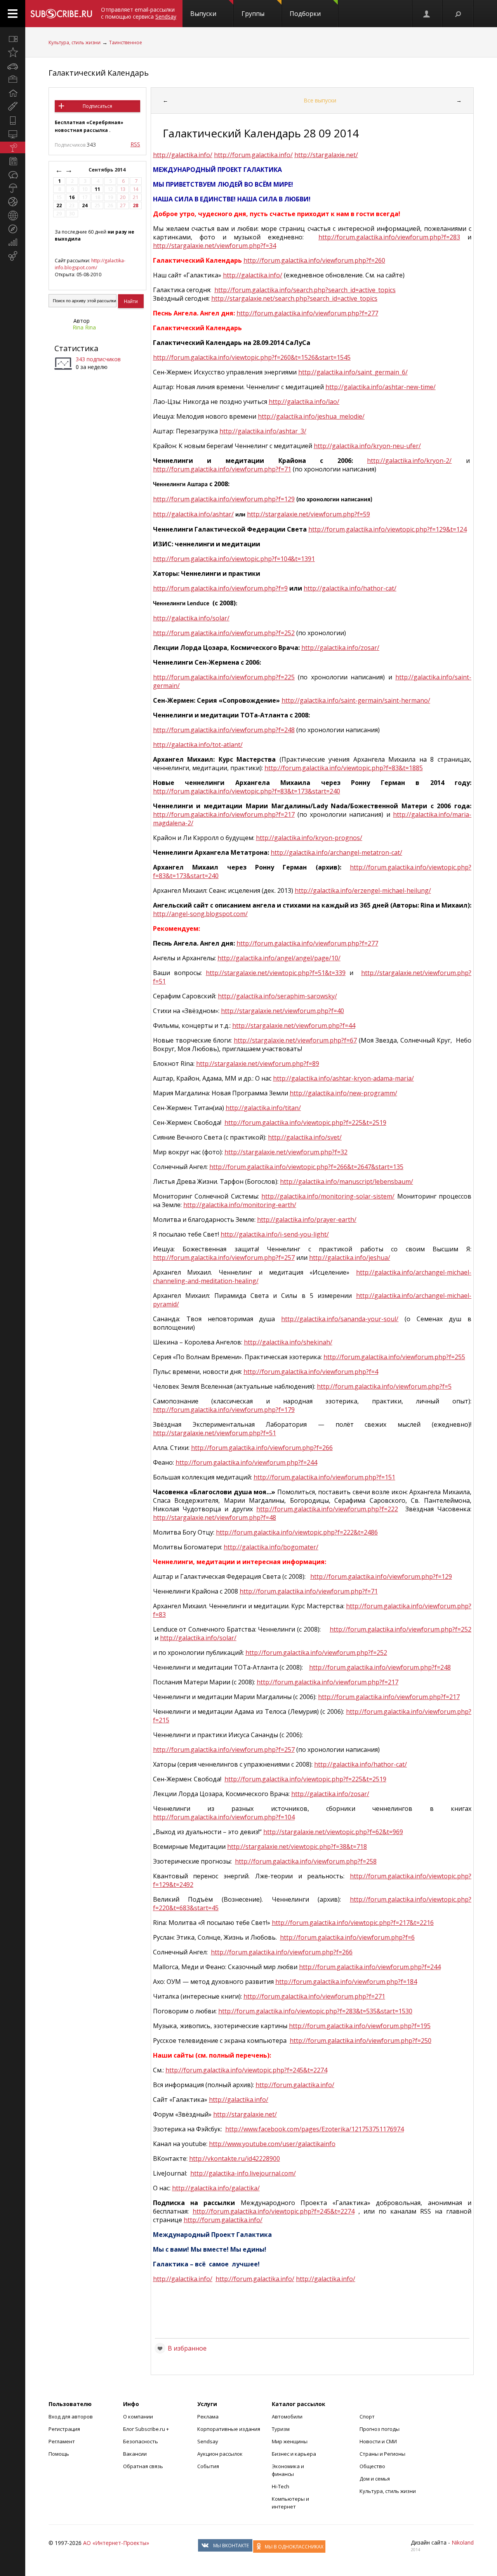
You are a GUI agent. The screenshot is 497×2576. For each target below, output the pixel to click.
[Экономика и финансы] (13, 243)
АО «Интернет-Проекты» (116, 2543)
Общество (372, 2466)
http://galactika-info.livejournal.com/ (243, 2173)
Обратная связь (143, 2466)
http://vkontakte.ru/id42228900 (235, 2159)
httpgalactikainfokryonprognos (309, 838)
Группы (253, 14)
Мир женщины (290, 2441)
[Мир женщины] (13, 107)
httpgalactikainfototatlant (198, 745)
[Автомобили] (13, 66)
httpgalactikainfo (253, 275)
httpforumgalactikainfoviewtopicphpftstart (252, 357)
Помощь (59, 2454)
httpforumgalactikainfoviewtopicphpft (305, 1123)
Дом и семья (375, 2479)
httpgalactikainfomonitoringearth (240, 1205)
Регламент (62, 2441)
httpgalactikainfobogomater (271, 1547)
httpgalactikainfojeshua (350, 1258)
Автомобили (287, 2417)
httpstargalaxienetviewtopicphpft (276, 973)
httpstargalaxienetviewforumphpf (215, 246)
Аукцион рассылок (220, 2454)
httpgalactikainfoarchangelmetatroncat (336, 852)
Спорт (367, 2417)
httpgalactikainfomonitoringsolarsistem (328, 1196)
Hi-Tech (281, 2486)
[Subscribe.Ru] (61, 14)
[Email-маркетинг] (13, 256)
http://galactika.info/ (183, 155)
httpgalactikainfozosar (340, 648)
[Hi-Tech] (13, 120)
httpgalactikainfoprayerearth (307, 1220)
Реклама (208, 2417)
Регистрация (64, 2429)
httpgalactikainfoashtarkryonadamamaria (343, 1078)
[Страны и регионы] (13, 215)
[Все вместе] (13, 39)
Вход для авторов (71, 2417)
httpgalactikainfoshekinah (288, 1342)
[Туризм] (13, 229)
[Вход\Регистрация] (427, 14)
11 (97, 189)
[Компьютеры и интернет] (13, 134)
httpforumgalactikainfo (295, 2085)
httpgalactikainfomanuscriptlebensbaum (347, 1181)
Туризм (281, 2429)
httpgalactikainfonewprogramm (343, 1093)
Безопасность (141, 2441)
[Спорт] (13, 202)
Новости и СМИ (378, 2441)
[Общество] (13, 175)
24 (85, 205)
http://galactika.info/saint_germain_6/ (353, 372)
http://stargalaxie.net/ (326, 155)
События (208, 2466)
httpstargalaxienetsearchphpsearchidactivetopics (294, 298)
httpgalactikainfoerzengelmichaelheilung (363, 890)
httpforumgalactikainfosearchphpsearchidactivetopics (305, 290)
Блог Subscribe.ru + (147, 2429)
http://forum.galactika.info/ (253, 155)
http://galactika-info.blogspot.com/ (90, 264)
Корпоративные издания (229, 2429)
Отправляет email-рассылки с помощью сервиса (139, 13)
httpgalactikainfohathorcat (361, 1764)
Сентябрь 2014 (108, 170)
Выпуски (203, 14)
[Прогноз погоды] (13, 188)
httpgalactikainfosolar (198, 1638)
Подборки (305, 14)
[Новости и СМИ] (13, 161)
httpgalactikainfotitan (263, 1108)
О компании (138, 2417)
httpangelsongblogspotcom (200, 914)
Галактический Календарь (99, 73)
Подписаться (97, 106)
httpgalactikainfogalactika (216, 2188)
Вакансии (135, 2454)
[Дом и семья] (13, 93)
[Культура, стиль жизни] (13, 147)
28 (136, 205)
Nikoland (463, 2542)
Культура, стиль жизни (75, 42)
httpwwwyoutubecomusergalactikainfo (272, 2144)
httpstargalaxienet (245, 2114)
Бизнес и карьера (294, 2454)
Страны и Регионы (382, 2454)
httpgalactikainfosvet (305, 1137)
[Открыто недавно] (13, 52)
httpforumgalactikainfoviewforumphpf (389, 237)
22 (59, 205)
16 (72, 197)
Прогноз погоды (380, 2429)
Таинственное (126, 42)
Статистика (76, 348)
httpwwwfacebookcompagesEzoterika (315, 2129)
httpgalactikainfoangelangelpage (279, 958)
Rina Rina (84, 327)
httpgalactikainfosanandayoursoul (340, 1319)
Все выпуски (320, 100)
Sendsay (208, 2441)
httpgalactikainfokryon (409, 461)
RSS (135, 144)
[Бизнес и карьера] (13, 80)
